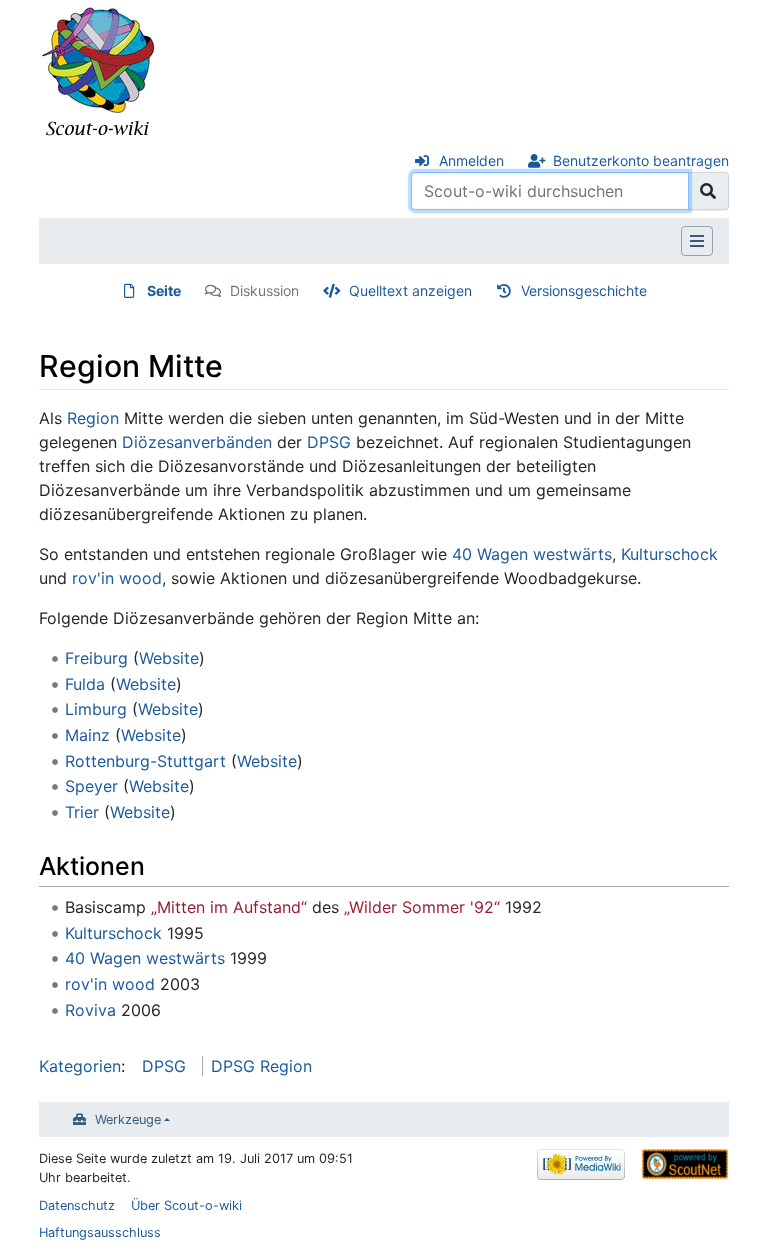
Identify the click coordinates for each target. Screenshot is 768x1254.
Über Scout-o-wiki (186, 1205)
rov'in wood (117, 578)
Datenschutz (77, 1205)
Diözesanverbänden (197, 442)
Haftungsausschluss (100, 1232)
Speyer (91, 786)
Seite (164, 290)
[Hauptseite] (99, 73)
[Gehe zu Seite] (708, 191)
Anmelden (471, 160)
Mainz (87, 735)
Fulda (85, 684)
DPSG (329, 442)
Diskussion (264, 290)
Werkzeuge (128, 1119)
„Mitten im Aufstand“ (229, 907)
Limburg (96, 709)
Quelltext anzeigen (410, 290)
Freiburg (96, 658)
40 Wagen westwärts (532, 554)
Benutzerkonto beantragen (641, 160)
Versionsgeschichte (584, 290)
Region (93, 418)
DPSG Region (261, 1066)
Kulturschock (669, 554)
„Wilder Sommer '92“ (422, 907)
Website (169, 658)
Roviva (90, 1010)
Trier (82, 812)
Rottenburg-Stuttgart (145, 761)
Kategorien (80, 1066)
